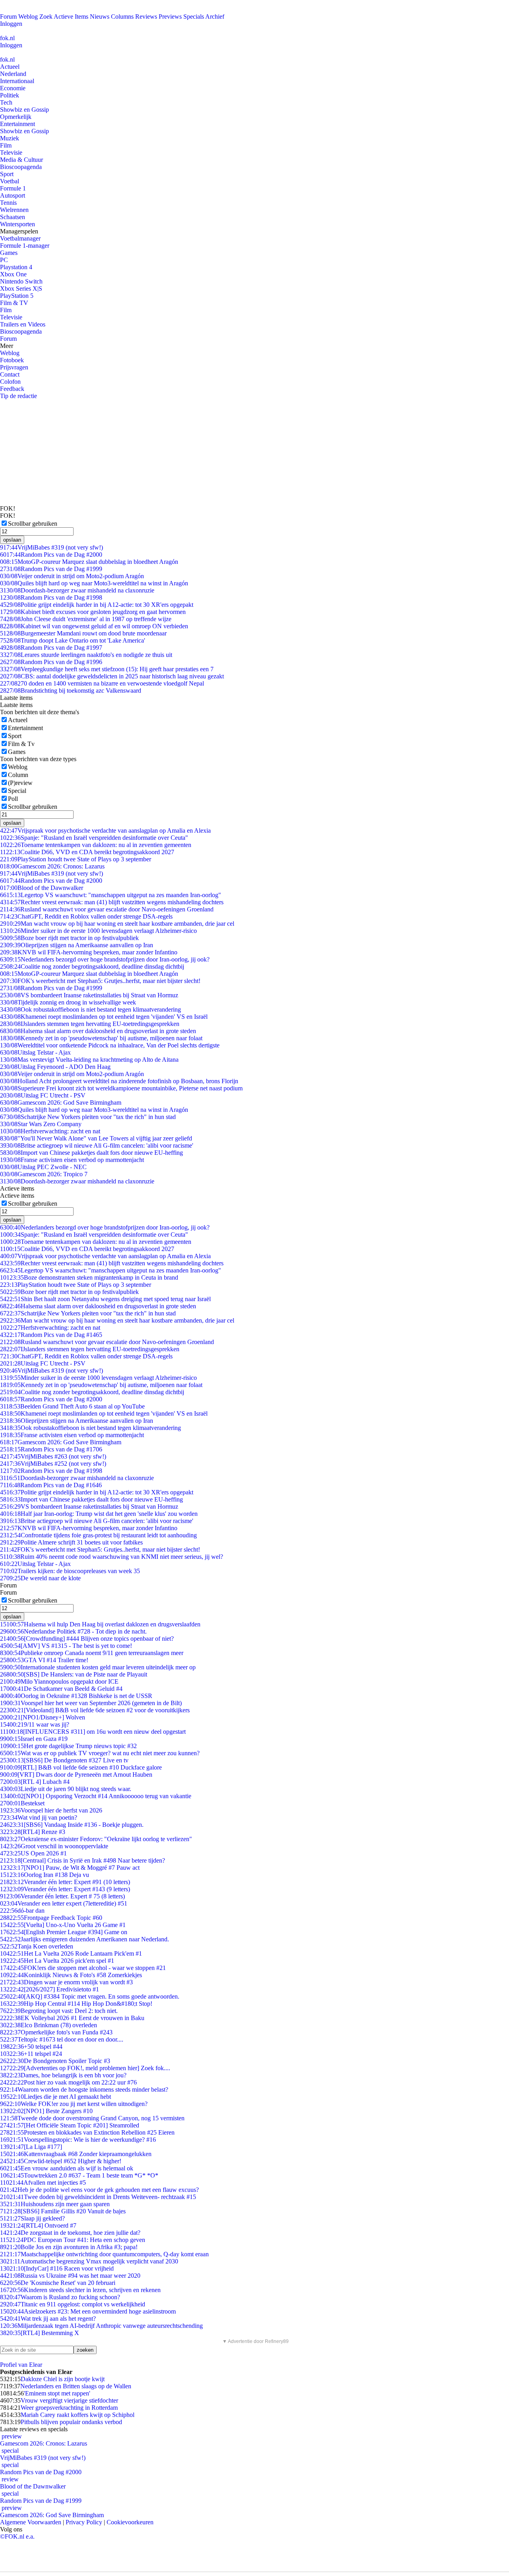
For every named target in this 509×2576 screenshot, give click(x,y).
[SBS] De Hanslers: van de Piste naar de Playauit (74, 1674)
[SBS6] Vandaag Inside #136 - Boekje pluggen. (72, 1825)
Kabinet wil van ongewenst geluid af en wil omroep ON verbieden (94, 626)
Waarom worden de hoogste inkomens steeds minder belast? (84, 2089)
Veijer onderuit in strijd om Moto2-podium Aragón (72, 576)
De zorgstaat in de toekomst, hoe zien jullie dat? (70, 2233)
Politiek (10, 95)
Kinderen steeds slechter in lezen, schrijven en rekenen (80, 2290)
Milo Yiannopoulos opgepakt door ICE (59, 1681)
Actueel (10, 67)
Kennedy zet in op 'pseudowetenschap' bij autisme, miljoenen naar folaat (101, 1038)
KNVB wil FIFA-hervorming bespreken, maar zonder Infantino (89, 952)
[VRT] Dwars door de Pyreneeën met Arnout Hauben (76, 1775)
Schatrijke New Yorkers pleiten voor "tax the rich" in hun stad (88, 1117)
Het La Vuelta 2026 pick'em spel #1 (57, 1961)
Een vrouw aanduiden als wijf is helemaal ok (67, 2168)
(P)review (20, 783)
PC (4, 260)
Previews (170, 17)
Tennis (8, 203)
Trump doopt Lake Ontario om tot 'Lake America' (73, 640)
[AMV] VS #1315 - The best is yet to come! (66, 1646)
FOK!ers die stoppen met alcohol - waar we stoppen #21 (83, 1968)
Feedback (12, 389)
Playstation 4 (16, 267)
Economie (13, 88)
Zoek (46, 17)
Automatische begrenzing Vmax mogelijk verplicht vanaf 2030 (89, 2261)
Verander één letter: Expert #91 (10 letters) (65, 1882)
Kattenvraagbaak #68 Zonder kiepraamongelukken (76, 2154)
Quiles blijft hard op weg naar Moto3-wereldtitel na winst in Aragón (94, 583)
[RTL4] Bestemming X (40, 2333)
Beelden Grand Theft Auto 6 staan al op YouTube (72, 1406)
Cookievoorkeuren (130, 2522)
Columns (122, 17)
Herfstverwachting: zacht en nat (50, 1131)
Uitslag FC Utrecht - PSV (43, 1095)
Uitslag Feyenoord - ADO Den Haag (55, 1067)
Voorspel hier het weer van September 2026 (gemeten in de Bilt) (91, 1703)
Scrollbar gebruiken (33, 524)
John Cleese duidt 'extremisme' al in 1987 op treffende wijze (86, 619)
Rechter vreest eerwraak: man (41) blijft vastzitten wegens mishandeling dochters (112, 902)
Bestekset (22, 1803)
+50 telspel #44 (31, 2047)
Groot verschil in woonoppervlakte (54, 1846)
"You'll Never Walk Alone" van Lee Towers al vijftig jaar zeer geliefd (96, 1138)
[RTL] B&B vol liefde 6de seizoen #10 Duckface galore (81, 1767)
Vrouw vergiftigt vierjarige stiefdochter (69, 2400)
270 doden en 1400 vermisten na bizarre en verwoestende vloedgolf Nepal (102, 683)
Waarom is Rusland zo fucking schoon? (60, 2297)
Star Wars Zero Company (41, 1124)
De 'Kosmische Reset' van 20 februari (58, 2283)
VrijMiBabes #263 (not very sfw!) (53, 1456)
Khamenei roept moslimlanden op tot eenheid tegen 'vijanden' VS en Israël (104, 1017)
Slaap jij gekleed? (32, 2218)
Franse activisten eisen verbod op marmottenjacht (72, 1160)
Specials (194, 17)
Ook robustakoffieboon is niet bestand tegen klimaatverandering (90, 1009)
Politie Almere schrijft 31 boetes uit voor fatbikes (71, 1542)
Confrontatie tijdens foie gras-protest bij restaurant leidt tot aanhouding (98, 1535)
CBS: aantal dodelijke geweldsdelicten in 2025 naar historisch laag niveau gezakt (112, 676)
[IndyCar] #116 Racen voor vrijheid (57, 2268)
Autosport (13, 195)
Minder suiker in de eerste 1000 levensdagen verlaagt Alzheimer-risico (98, 931)
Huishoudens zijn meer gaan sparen (55, 2204)
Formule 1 (13, 188)
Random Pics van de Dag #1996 (51, 662)
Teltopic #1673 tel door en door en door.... (62, 2039)
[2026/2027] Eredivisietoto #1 (50, 1989)
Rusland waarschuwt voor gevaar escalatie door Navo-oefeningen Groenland (107, 909)
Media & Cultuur (21, 160)
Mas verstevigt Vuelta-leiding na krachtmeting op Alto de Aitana (89, 1060)
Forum (8, 17)
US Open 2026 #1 (33, 1853)
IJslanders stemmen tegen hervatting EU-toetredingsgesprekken (90, 1024)
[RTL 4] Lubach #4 (35, 1782)
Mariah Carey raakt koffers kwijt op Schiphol (78, 2415)
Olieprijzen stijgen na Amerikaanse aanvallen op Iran (77, 945)
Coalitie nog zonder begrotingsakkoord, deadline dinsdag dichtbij (92, 966)
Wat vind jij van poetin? (39, 1817)
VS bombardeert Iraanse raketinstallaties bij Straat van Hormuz (89, 995)
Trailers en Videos (23, 324)
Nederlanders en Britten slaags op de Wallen (76, 2386)
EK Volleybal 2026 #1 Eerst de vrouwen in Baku (72, 2018)
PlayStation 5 (17, 296)
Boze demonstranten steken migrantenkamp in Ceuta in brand (89, 1277)
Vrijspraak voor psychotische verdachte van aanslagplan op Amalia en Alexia (105, 830)
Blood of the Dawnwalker (42, 888)
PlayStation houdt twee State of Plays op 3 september (76, 859)
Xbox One (13, 274)
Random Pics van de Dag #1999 (51, 569)
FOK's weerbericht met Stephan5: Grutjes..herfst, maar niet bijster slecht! (100, 981)
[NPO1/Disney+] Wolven (43, 1717)
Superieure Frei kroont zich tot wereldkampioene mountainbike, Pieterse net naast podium (121, 1088)
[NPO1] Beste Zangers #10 (46, 2111)
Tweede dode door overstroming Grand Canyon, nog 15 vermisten (92, 2118)
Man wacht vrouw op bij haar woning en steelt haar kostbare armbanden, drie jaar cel (117, 924)
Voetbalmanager (20, 238)
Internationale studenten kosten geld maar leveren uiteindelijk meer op (98, 1667)
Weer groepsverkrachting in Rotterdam (69, 2408)
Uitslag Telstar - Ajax (35, 1052)
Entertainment (17, 124)
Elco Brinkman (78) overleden (49, 2025)
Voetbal (10, 181)
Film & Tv (21, 744)
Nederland (13, 74)
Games (9, 253)
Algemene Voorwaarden (31, 2522)
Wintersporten (17, 224)
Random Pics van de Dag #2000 (51, 555)
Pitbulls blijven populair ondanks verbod (71, 2422)
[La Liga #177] (31, 2147)
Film (6, 145)
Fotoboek (12, 360)
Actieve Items (71, 17)
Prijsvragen (14, 367)
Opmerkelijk (16, 117)
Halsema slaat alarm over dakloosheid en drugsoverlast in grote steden (98, 1031)
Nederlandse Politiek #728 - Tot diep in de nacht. (73, 1631)
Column (18, 775)
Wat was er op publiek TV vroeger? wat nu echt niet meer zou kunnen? (100, 1753)
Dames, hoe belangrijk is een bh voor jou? (63, 2075)
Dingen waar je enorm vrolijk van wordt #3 (66, 1982)
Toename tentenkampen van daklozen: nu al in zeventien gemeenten (96, 845)
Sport (7, 174)
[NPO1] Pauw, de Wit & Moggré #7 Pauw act (70, 1868)
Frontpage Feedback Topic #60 (51, 1918)
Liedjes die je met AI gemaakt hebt (55, 2097)
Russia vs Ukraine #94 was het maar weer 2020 (70, 2276)
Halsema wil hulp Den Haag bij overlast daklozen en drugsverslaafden (100, 1624)
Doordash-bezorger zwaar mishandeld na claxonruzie (77, 590)
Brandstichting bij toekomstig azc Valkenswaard (71, 691)
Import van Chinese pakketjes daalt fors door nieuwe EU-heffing (91, 1153)
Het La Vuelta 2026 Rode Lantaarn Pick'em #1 (71, 1953)
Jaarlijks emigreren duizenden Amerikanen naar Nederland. (85, 1939)
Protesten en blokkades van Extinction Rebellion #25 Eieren (87, 2132)
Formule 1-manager (25, 246)
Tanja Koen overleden (37, 1946)
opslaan (12, 540)
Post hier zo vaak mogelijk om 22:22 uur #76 (68, 2082)
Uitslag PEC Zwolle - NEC (43, 1167)
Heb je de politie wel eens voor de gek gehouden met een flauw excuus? (99, 2190)
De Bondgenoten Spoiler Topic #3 (55, 2061)
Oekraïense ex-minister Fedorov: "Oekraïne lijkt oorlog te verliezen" (96, 1839)
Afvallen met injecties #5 (43, 2183)
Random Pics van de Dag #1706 (51, 1449)
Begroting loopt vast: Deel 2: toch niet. (59, 2011)
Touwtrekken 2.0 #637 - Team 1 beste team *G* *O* (79, 2175)
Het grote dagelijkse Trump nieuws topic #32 (68, 1746)
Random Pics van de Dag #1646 (51, 1485)
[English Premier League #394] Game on (64, 1932)
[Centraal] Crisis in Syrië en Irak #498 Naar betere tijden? (83, 1860)
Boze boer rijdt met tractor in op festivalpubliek (69, 938)
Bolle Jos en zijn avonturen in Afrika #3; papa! (69, 2247)
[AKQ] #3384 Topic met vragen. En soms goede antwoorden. (90, 1996)
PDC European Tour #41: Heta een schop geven (73, 2240)
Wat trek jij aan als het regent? (48, 2319)
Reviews (146, 17)
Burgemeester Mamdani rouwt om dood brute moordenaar (83, 633)
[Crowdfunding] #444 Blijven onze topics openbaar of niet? (87, 1639)
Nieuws (100, 17)
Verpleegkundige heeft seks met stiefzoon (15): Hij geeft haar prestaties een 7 (107, 669)
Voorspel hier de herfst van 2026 (51, 1810)
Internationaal (17, 81)
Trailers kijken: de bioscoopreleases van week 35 (70, 1571)
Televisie (11, 153)
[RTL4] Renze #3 (33, 1832)
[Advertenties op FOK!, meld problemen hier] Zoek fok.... (85, 2068)
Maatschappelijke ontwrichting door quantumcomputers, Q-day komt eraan (104, 2254)
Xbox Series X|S (21, 288)
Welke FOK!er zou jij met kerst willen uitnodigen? (74, 2104)
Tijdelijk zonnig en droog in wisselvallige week (68, 1002)
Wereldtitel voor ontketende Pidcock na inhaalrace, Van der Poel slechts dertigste (110, 1045)
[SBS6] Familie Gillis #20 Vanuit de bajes (63, 2211)
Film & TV (14, 303)
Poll (13, 799)
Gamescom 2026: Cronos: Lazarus (52, 866)
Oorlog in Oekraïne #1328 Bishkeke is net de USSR (76, 1696)
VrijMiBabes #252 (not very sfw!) (53, 1464)
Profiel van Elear (21, 2365)
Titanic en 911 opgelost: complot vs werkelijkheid (73, 2304)
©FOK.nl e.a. (17, 2536)
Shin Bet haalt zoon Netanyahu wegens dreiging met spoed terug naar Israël (105, 1299)
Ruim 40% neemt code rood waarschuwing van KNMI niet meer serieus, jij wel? (112, 1557)
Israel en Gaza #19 (34, 1739)
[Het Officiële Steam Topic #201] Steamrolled (70, 2125)
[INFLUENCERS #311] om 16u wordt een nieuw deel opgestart (93, 1732)
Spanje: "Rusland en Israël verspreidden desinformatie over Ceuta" (94, 838)
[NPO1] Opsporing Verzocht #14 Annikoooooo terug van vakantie (96, 1796)
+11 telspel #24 (31, 2054)
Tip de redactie (18, 396)
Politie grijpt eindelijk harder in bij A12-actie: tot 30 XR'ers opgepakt (97, 605)
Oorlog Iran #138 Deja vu (45, 1875)
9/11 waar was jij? (35, 1724)
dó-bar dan (22, 1911)
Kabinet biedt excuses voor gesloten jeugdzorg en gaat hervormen (93, 612)
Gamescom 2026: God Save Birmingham (61, 1102)
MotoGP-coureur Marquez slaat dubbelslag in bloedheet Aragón (89, 562)
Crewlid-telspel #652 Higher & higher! (61, 2161)
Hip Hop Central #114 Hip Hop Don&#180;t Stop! (76, 2004)
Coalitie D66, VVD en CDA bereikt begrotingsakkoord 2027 (87, 852)
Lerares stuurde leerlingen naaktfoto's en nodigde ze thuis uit (86, 655)
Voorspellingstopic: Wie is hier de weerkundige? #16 (78, 2140)
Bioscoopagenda (21, 167)
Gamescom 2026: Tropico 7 (44, 1174)
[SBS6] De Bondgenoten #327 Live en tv (64, 1760)
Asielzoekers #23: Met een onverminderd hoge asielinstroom (88, 2311)
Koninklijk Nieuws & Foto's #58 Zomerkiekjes (71, 1975)
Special (17, 791)
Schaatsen (13, 217)
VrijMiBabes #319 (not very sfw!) (51, 547)
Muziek (10, 138)
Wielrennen (14, 210)
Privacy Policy (84, 2522)
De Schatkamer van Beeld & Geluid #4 (61, 1689)
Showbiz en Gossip (24, 110)
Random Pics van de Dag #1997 (51, 648)
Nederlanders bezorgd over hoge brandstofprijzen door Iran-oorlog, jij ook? (105, 959)
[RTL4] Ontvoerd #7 (38, 2225)
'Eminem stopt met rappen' (57, 2393)
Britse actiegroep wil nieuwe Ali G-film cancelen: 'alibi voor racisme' (97, 1145)
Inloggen (11, 24)
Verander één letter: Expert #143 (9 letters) (65, 1889)
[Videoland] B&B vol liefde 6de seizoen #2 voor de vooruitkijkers (95, 1710)
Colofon (10, 382)
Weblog (28, 17)
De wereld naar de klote (40, 1578)
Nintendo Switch (21, 281)
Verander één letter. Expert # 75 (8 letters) (62, 1896)
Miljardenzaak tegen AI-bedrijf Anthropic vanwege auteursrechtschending (101, 2326)
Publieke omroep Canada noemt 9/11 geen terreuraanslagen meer (92, 1653)
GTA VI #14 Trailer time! (44, 1660)
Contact (10, 374)
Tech (6, 102)
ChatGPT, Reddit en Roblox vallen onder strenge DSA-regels (86, 916)
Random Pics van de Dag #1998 (51, 597)
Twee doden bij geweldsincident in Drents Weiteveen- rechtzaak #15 (98, 2197)
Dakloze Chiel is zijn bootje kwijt (63, 2379)
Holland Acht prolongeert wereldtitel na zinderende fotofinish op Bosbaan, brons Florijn (119, 1081)
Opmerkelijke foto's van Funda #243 (56, 2032)
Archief (215, 17)
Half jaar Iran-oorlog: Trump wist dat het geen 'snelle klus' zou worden (99, 1514)
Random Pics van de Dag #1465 (51, 1335)
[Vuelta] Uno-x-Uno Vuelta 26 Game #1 (63, 1925)
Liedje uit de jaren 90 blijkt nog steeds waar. (66, 1789)
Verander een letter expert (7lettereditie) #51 (64, 1903)
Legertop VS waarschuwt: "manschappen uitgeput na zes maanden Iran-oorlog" (111, 895)
